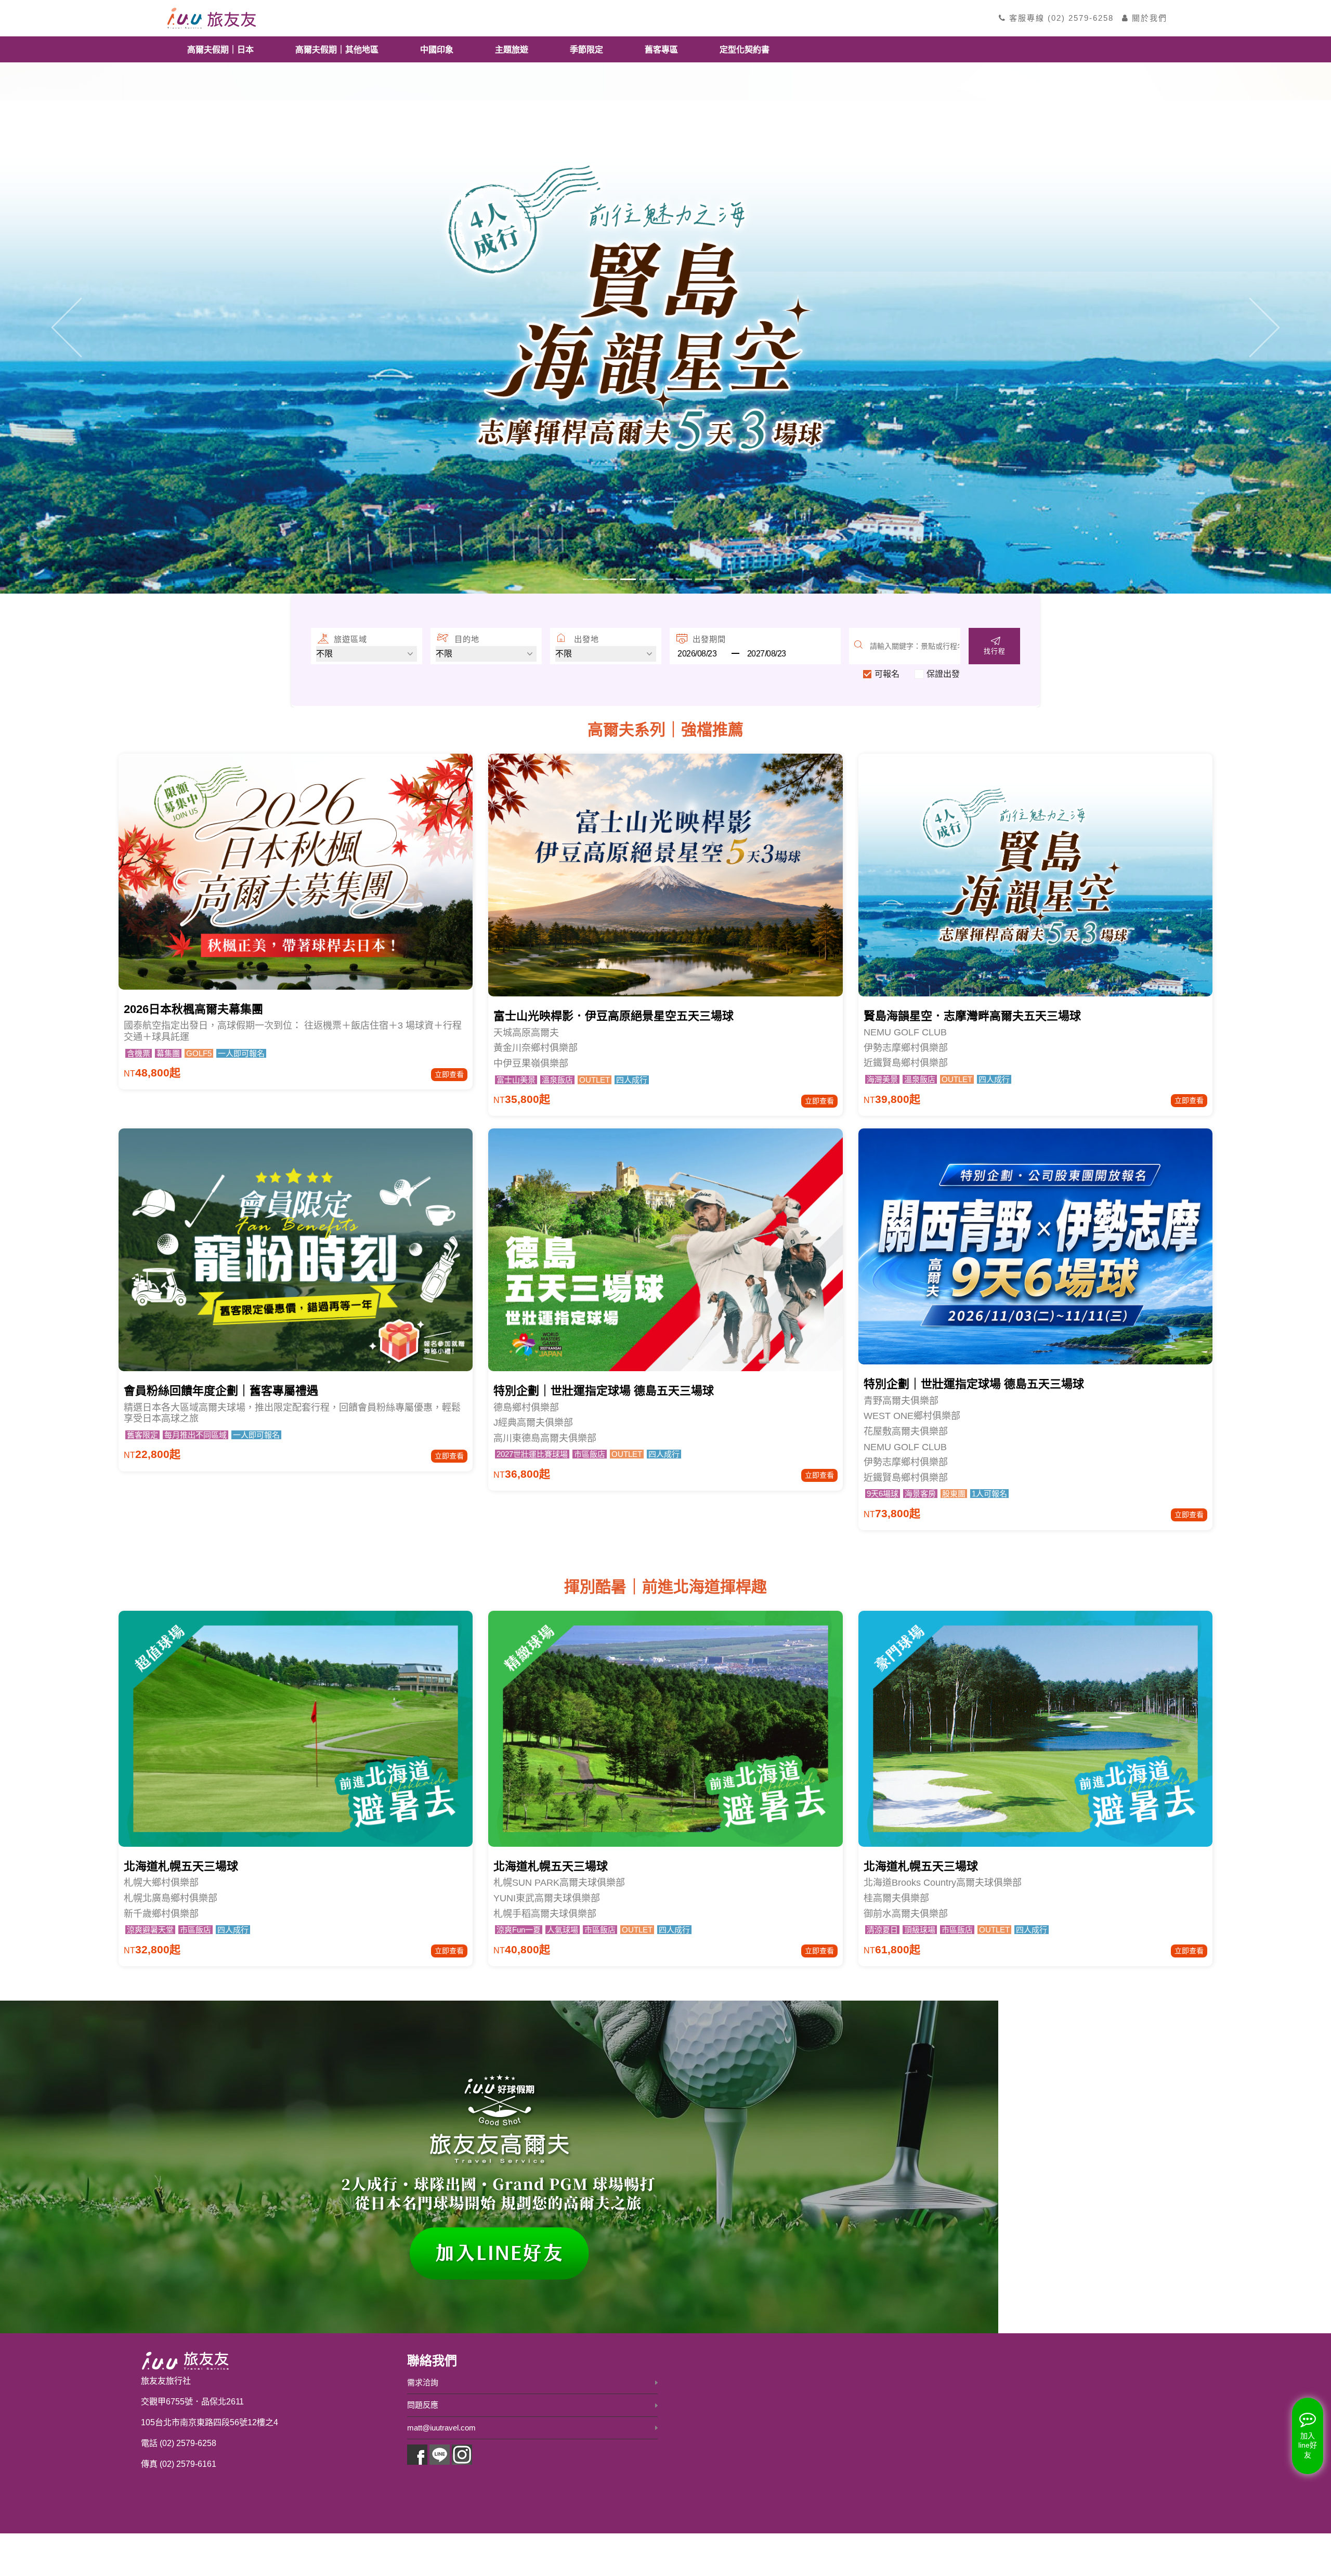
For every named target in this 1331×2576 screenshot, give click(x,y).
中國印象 (437, 49)
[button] (67, 327)
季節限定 (586, 49)
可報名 (887, 674)
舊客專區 (661, 49)
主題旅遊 (512, 49)
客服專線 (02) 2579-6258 (1060, 18)
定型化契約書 (745, 49)
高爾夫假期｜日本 (220, 49)
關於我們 (1148, 18)
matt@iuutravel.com (441, 2428)
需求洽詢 (423, 2382)
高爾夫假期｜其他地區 (337, 49)
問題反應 (423, 2405)
